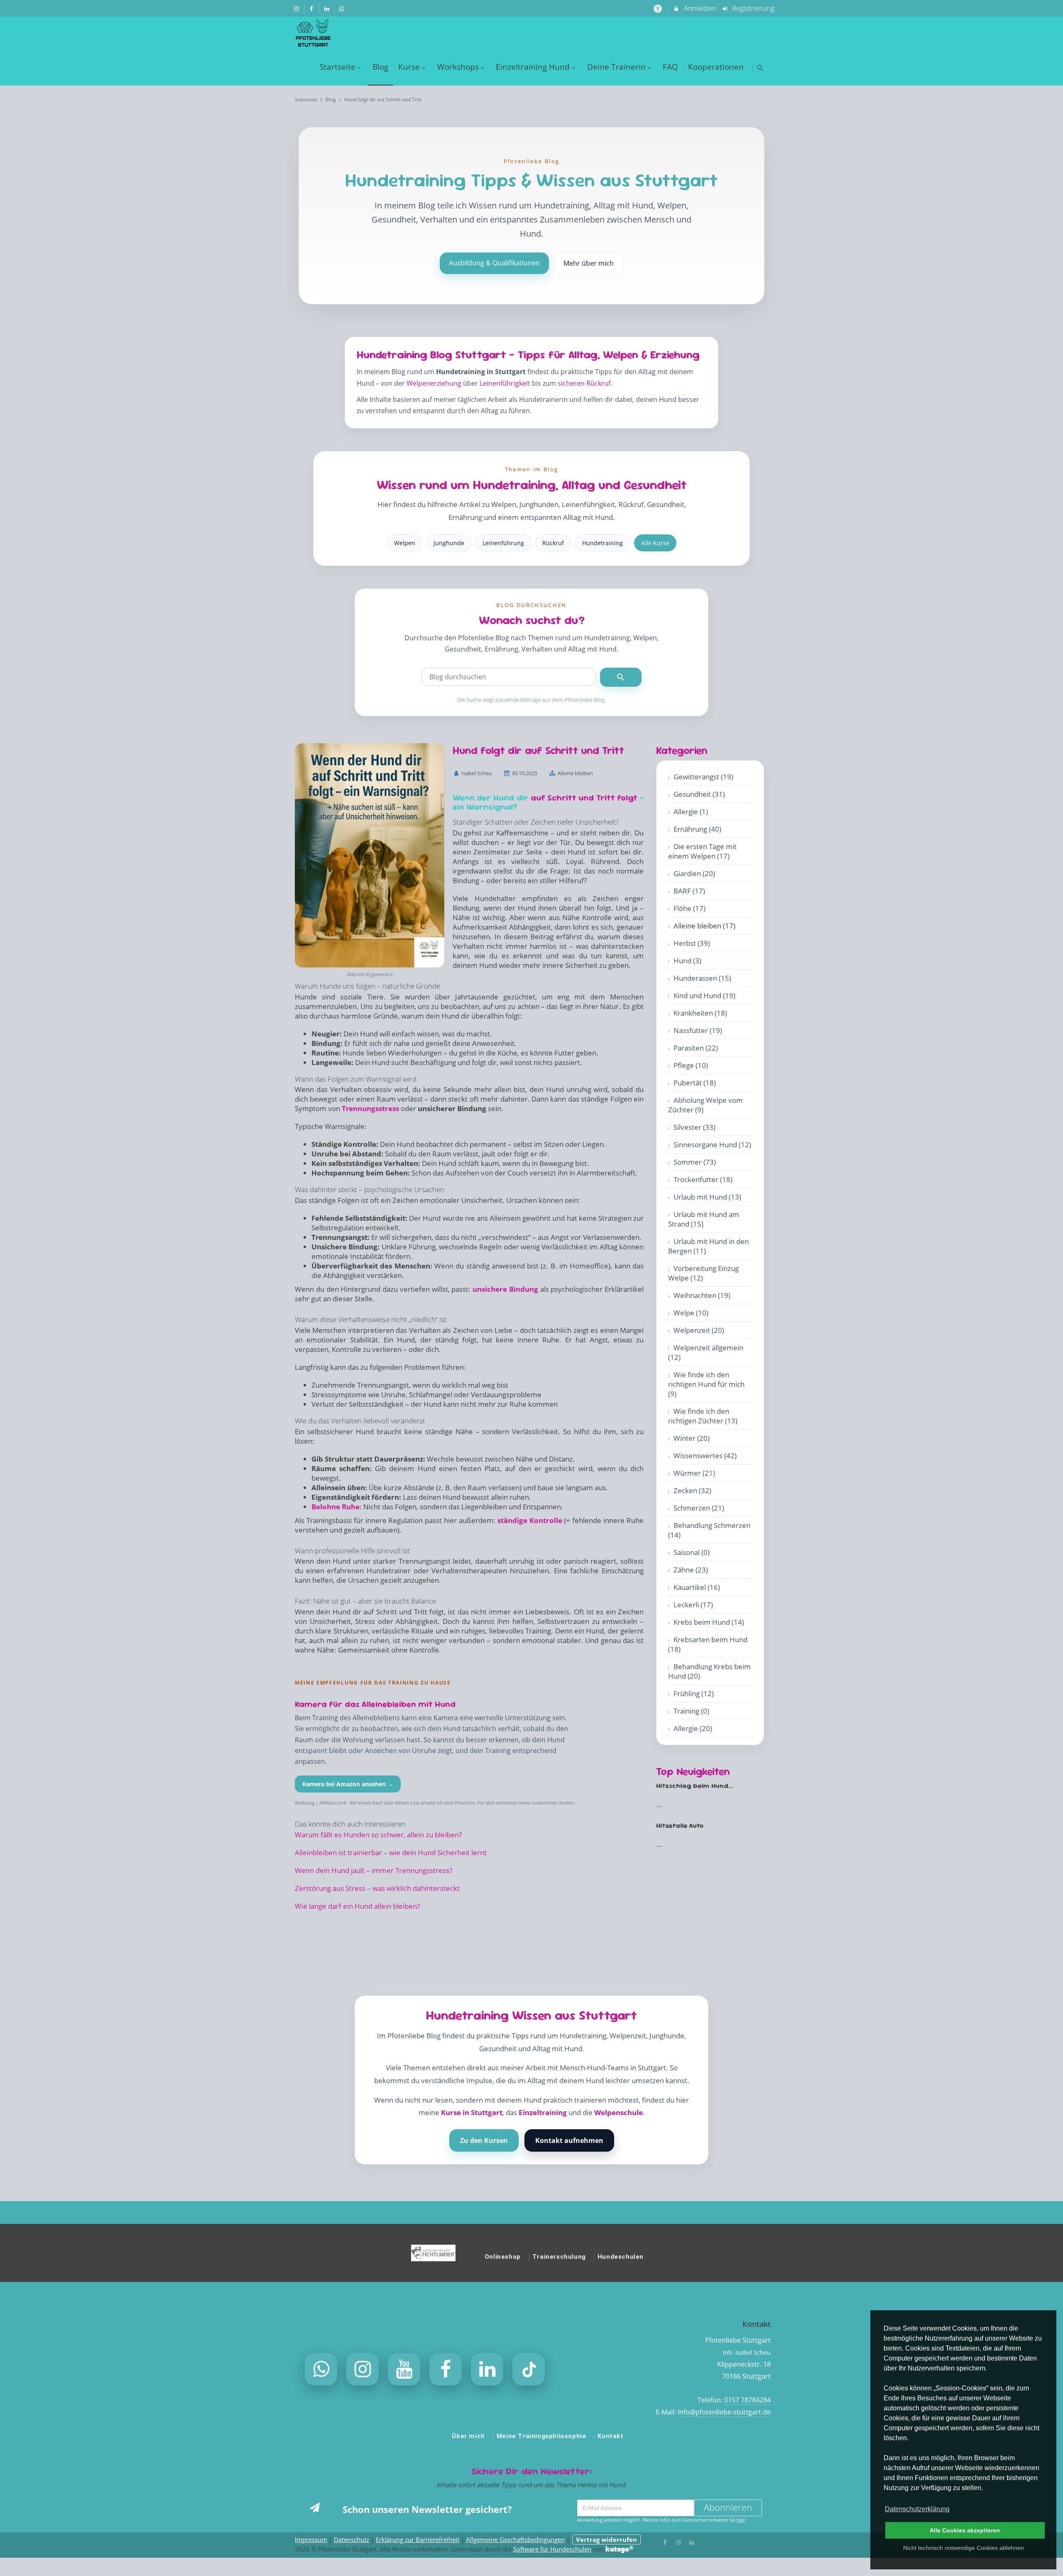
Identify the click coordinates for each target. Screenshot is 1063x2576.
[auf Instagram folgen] (297, 8)
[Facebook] (665, 2542)
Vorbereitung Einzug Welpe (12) (703, 1273)
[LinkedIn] (692, 2542)
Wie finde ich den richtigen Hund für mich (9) (706, 1384)
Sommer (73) (695, 1162)
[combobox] (509, 677)
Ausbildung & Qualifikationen (494, 263)
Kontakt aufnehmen (569, 2140)
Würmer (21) (694, 1473)
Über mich (468, 2436)
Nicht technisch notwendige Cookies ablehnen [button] (964, 2548)
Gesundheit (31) (699, 794)
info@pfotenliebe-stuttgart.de (724, 2412)
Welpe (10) (691, 1313)
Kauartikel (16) (697, 1587)
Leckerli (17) (693, 1605)
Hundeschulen (621, 2257)
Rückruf (553, 543)
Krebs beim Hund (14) (709, 1622)
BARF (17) (689, 891)
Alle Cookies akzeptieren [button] (965, 2530)
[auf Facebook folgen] (313, 8)
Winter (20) (692, 1438)
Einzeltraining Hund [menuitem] (533, 67)
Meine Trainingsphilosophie (541, 2436)
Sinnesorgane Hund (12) (712, 1145)
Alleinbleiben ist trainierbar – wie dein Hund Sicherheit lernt (391, 1852)
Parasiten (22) (696, 1048)
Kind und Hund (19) (704, 995)
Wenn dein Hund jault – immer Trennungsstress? (374, 1870)
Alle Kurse (655, 543)
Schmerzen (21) (699, 1508)
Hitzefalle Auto (680, 1825)
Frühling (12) (694, 1693)
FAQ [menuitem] (670, 67)
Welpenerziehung (434, 383)
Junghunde (449, 543)
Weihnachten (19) (702, 1295)
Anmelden (699, 8)
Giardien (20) (694, 873)
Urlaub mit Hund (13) (707, 1197)
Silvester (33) (694, 1127)
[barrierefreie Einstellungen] (658, 8)
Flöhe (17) (689, 908)
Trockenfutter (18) (703, 1179)
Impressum (311, 2539)
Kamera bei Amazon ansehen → (348, 1784)
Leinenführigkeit (505, 383)
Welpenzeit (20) (699, 1330)
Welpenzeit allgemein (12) (706, 1352)
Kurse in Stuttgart (472, 2112)
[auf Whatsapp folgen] (343, 8)
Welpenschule (618, 2112)
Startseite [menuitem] (338, 67)
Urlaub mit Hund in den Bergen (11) (708, 1246)
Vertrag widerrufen (606, 2539)
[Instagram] (678, 2542)
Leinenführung (503, 543)
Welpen (405, 543)
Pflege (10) (691, 1065)
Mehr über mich (589, 263)
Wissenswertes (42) (705, 1456)
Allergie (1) (691, 812)
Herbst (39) (692, 943)
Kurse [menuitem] (409, 67)
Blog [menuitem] (380, 67)
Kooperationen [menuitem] (716, 67)
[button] (760, 67)
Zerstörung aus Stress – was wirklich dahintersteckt (377, 1888)
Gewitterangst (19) (703, 777)
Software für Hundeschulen (552, 2549)
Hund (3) (687, 961)
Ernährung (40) (697, 829)
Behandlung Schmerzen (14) (709, 1530)
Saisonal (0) (692, 1552)
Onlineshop (503, 2257)
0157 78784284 (747, 2400)
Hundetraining (603, 543)
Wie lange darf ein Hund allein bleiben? (357, 1906)
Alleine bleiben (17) (704, 926)
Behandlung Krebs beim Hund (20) (709, 1671)
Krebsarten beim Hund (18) (708, 1644)
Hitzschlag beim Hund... (695, 1786)
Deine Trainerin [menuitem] (616, 67)
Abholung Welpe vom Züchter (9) (705, 1105)
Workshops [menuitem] (458, 67)
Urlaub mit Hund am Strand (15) (704, 1219)
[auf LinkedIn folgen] (328, 8)
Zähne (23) (691, 1570)
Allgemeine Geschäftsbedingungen (515, 2539)
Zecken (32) (692, 1490)
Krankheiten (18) (700, 1013)
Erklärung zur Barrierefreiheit (418, 2539)
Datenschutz (351, 2539)
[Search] (621, 677)
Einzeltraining (543, 2112)
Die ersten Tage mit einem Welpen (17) (702, 851)
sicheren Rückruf (584, 383)
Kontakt (610, 2436)
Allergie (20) (693, 1728)
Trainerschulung (559, 2257)
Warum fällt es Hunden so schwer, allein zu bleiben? (378, 1835)
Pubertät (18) (695, 1083)
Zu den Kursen (484, 2140)
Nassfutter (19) (698, 1030)
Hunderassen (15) (702, 978)
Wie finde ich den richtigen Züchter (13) (703, 1416)
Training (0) (691, 1711)
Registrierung (752, 8)
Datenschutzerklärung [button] (917, 2509)
